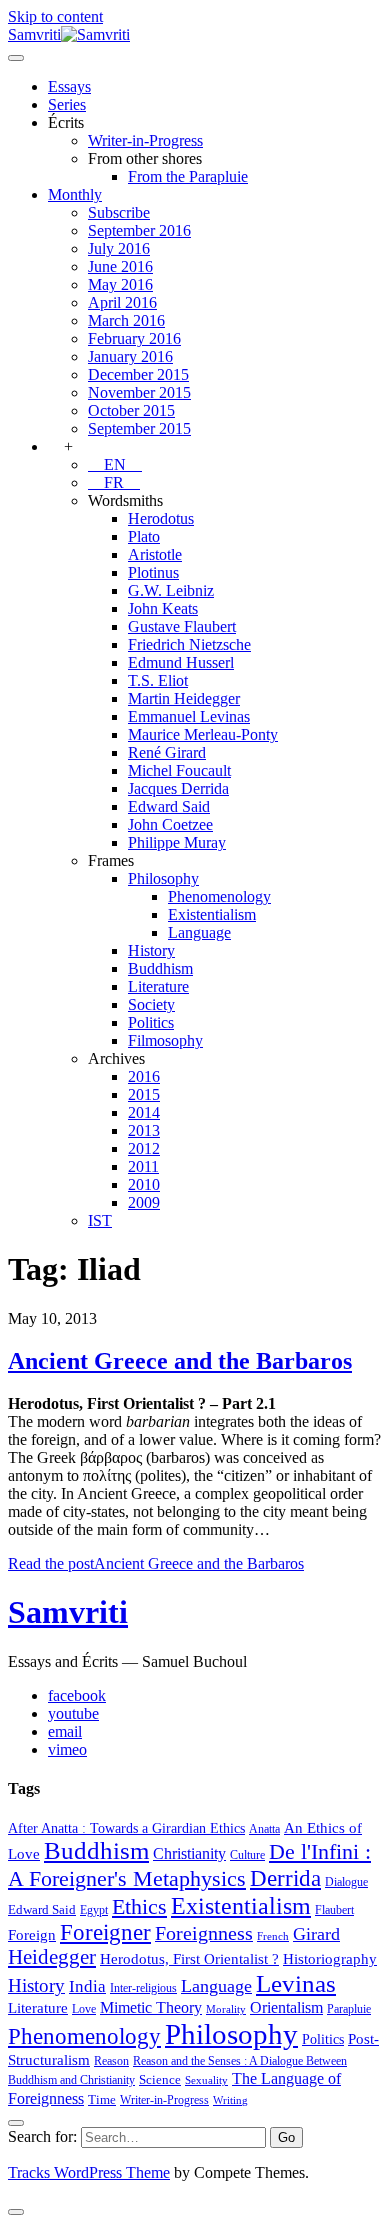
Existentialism (212, 914)
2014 (144, 1112)
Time (102, 2099)
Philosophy (163, 878)
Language (199, 932)
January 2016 (130, 356)
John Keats (163, 608)
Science (160, 2079)
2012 (144, 1148)
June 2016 (120, 266)
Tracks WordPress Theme (89, 2172)
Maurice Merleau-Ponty (203, 734)
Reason (111, 2061)
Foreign (32, 1934)
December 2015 (138, 374)
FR (114, 482)
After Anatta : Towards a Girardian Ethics (126, 1828)
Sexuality (206, 2080)
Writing (230, 2100)
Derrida (285, 1878)
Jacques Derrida (178, 788)
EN (115, 464)
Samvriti (68, 1612)
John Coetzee (170, 824)
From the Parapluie (188, 176)
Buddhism (160, 968)
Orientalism (286, 2007)
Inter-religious (143, 1988)
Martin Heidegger (184, 698)
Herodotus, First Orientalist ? (189, 1958)
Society (151, 1004)
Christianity (189, 1853)
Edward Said (169, 806)
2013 (144, 1130)
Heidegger (52, 1957)
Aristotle (155, 554)
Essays (69, 86)
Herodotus (161, 518)
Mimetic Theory (151, 2007)
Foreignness (204, 1933)
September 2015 (139, 428)
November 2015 (139, 392)
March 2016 (126, 320)
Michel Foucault (179, 770)
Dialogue (346, 1882)
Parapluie (349, 2009)
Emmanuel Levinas (189, 716)
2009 (144, 1202)
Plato (144, 536)
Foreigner (105, 1932)
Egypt (94, 1910)
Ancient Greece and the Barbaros (180, 1361)
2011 (143, 1166)
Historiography (330, 1958)
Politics (151, 1022)
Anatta (264, 1829)
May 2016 (120, 284)
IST (100, 1220)
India (87, 1986)
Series (67, 104)
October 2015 (131, 410)
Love (84, 2009)
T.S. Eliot (158, 680)
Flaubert (334, 1910)
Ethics (139, 1907)
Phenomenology (219, 896)
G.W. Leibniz (171, 590)
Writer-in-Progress (145, 140)
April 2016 (122, 302)
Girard (316, 1934)
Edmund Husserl (181, 662)
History (151, 950)
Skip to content (55, 16)
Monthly (75, 194)
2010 (144, 1184)
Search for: (42, 2136)
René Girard (167, 752)
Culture (247, 1855)
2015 (144, 1094)
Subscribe (119, 212)
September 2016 (139, 230)
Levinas (296, 1983)
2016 (144, 1076)
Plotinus (153, 572)
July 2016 (119, 248)
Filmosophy (165, 1040)
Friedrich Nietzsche (189, 644)
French (273, 1936)
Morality (226, 2009)
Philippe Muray (177, 842)
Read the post (156, 1563)
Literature (158, 986)
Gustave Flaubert (182, 626)
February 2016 (134, 338)
